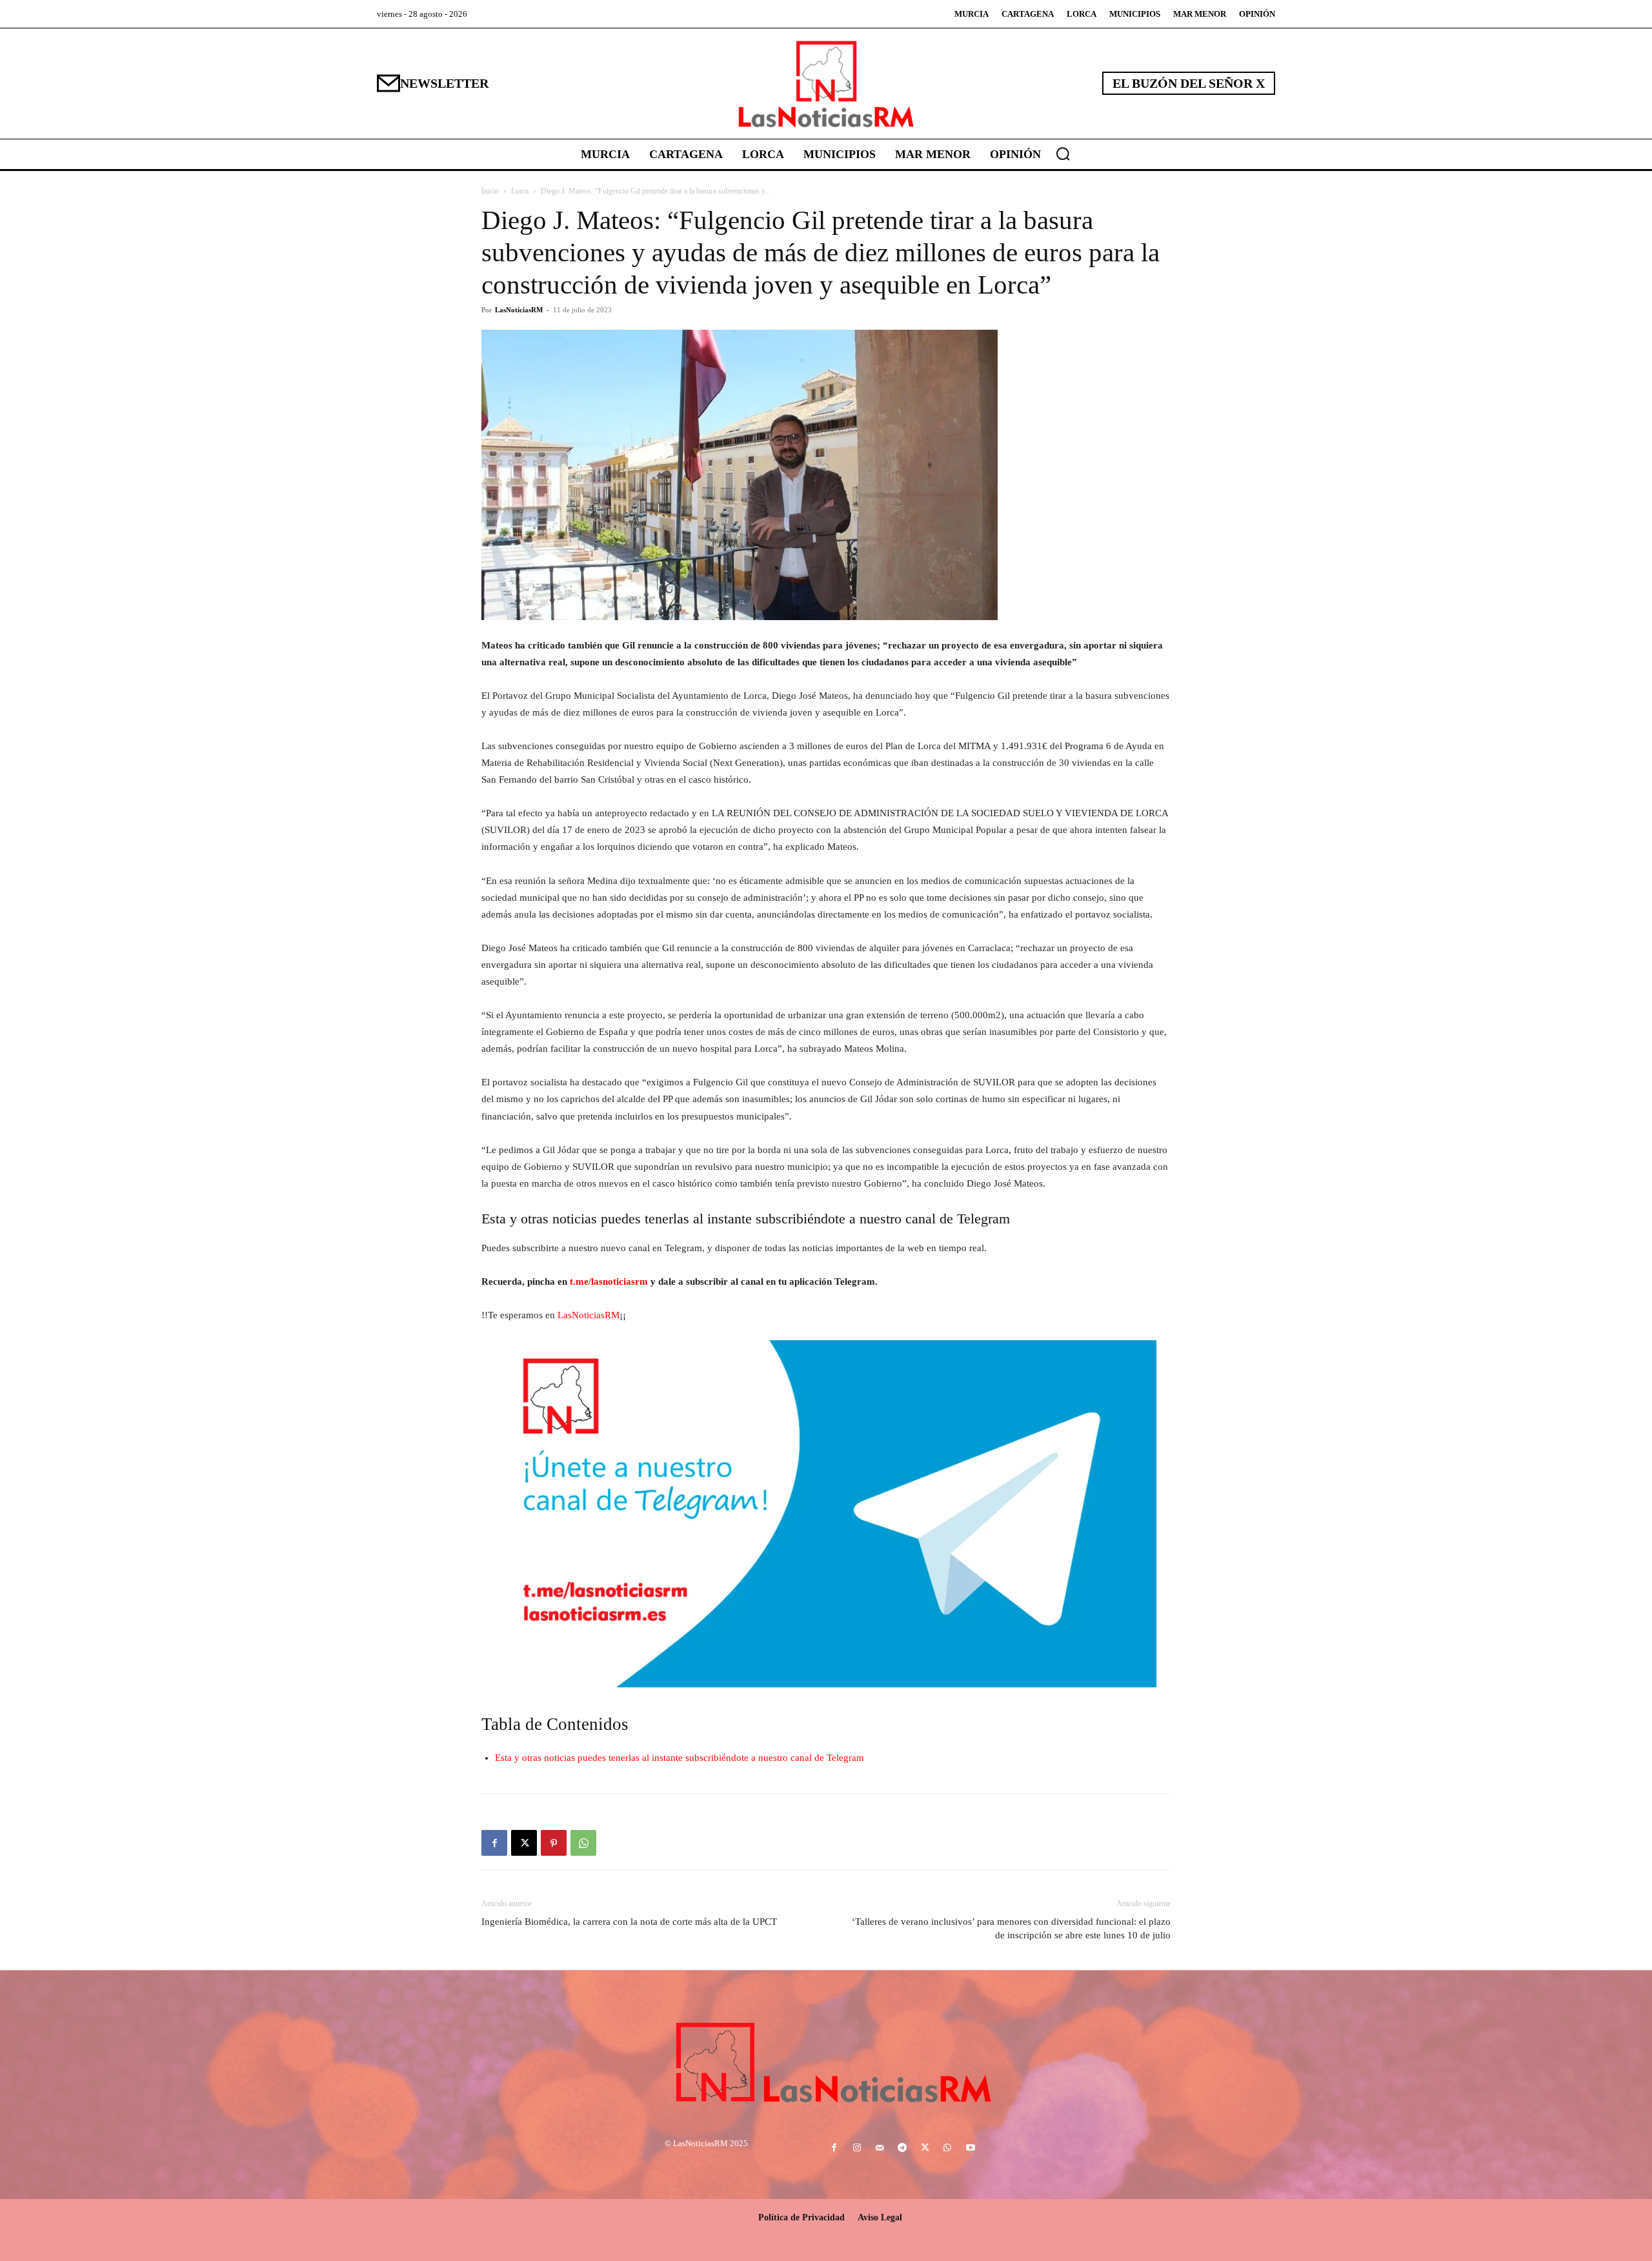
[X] (524, 1843)
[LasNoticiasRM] (826, 84)
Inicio (490, 191)
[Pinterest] (554, 1843)
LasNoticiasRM (519, 310)
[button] (1063, 154)
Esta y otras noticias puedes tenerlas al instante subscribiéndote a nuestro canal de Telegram (680, 1758)
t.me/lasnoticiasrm (609, 1281)
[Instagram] (857, 2148)
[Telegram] (902, 2148)
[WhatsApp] (583, 1843)
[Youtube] (970, 2148)
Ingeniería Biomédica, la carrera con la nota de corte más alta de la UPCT (629, 1922)
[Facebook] (494, 1843)
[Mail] (879, 2148)
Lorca (520, 191)
